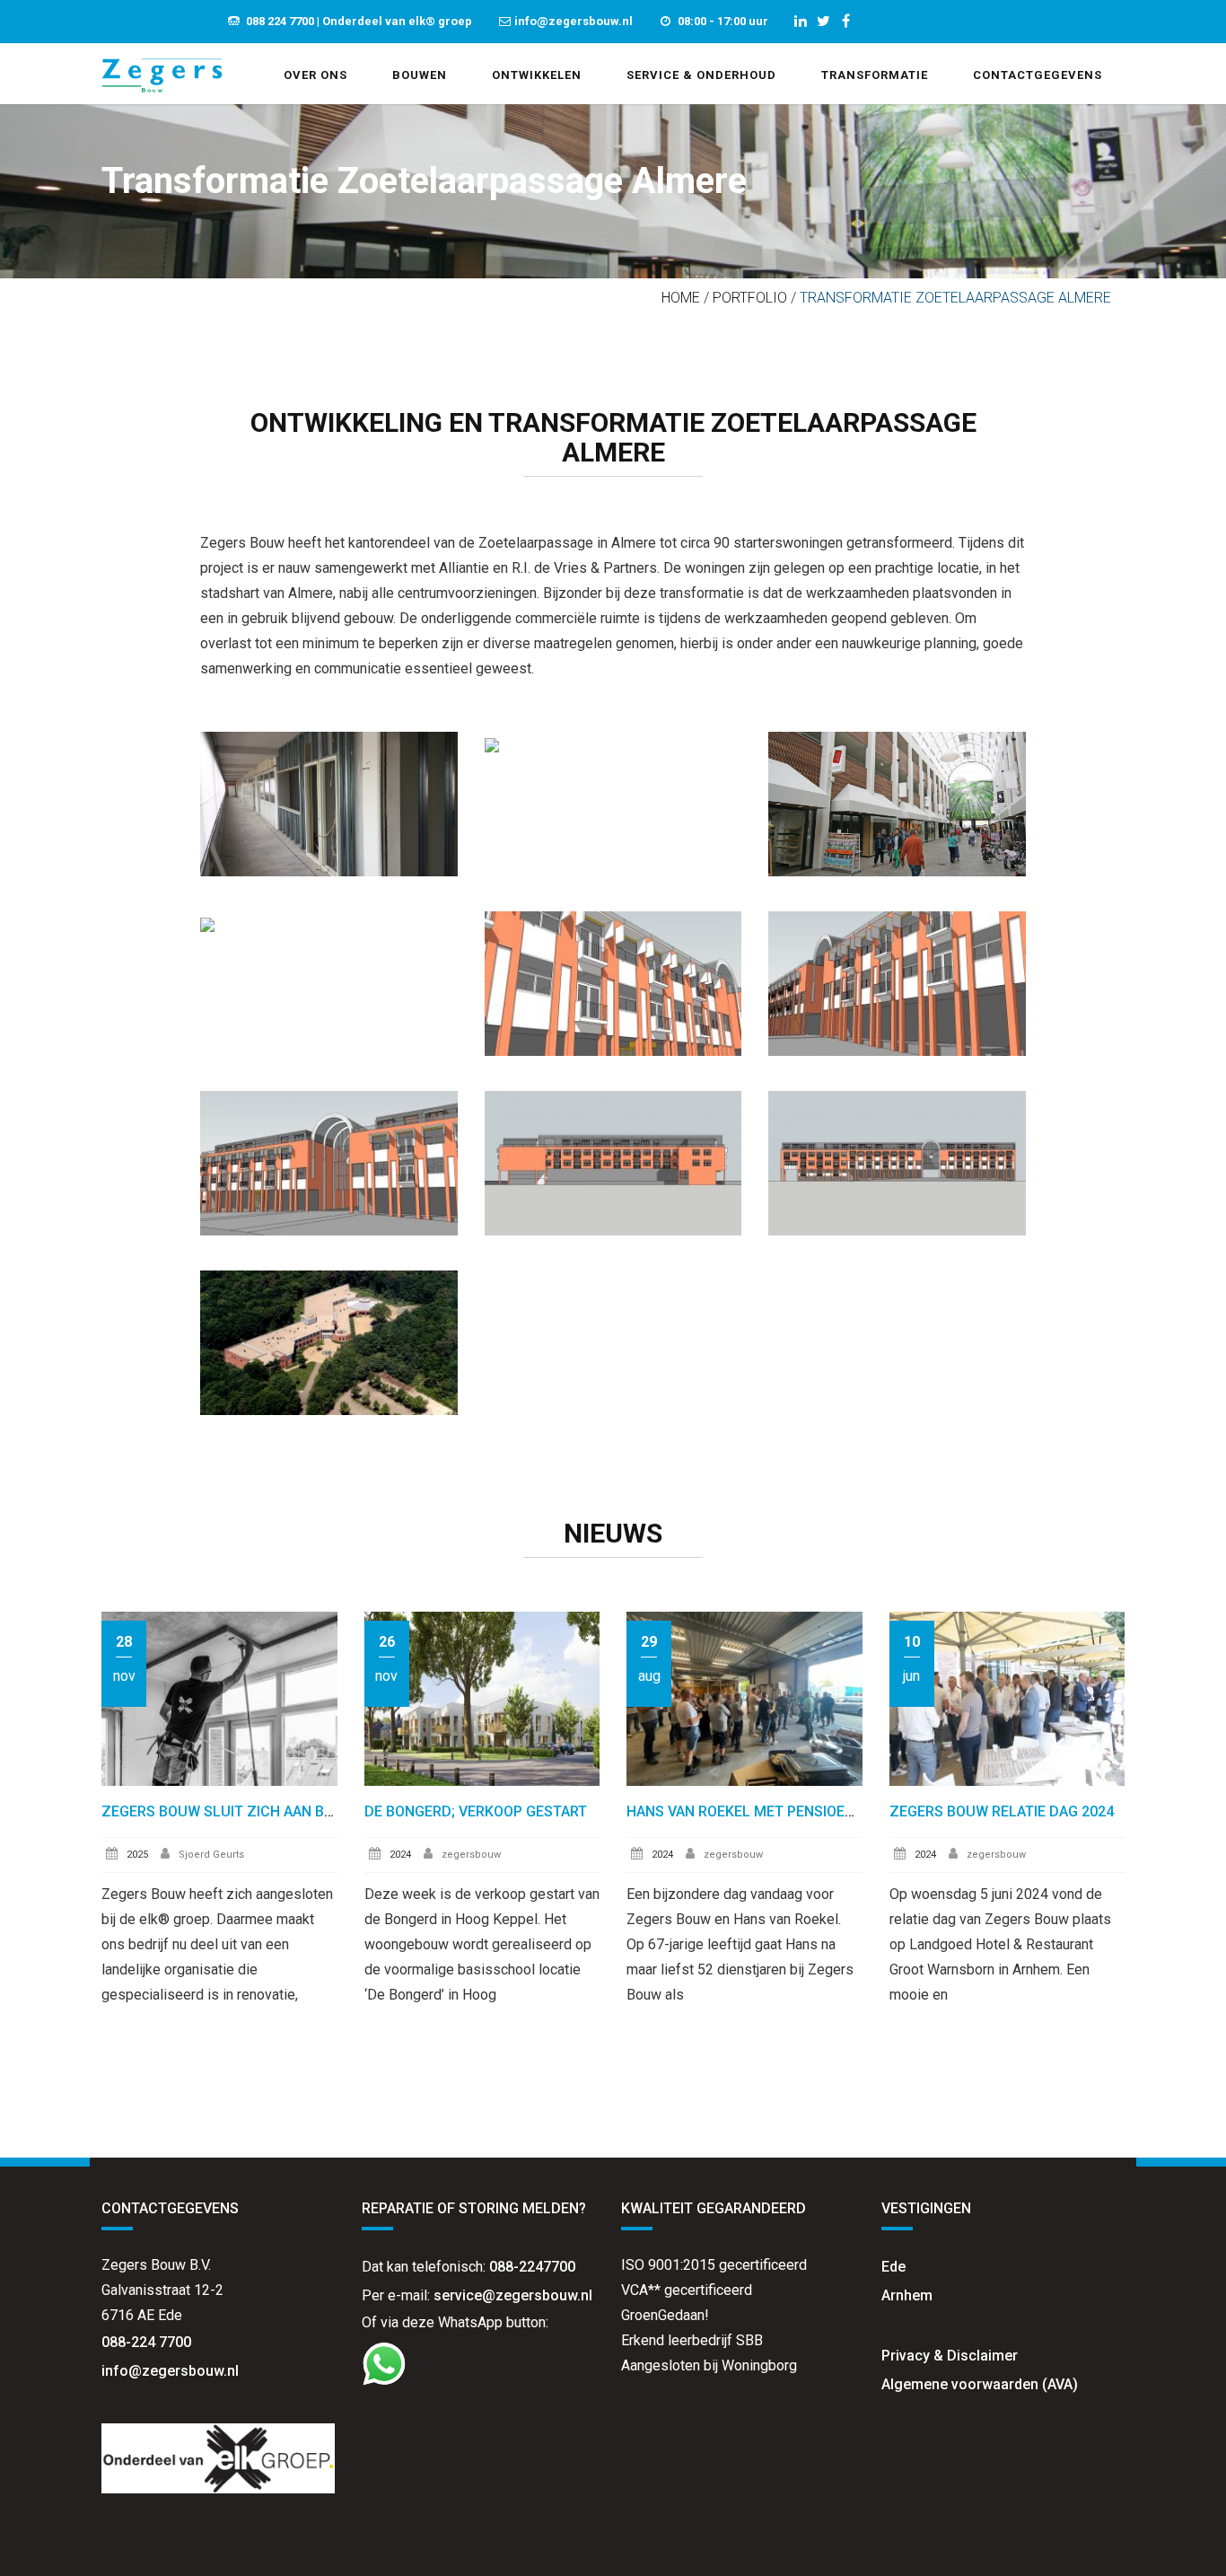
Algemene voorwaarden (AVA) (980, 2384)
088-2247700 (532, 2267)
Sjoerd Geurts (211, 1855)
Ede (893, 2267)
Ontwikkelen (537, 75)
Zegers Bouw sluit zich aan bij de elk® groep (274, 1811)
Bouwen (420, 75)
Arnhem (907, 2295)
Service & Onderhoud (701, 75)
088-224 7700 (146, 2342)
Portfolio (750, 298)
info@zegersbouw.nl (172, 2371)
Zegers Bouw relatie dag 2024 (1002, 1811)
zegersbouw (471, 1855)
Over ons (315, 75)
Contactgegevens (1038, 75)
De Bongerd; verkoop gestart (476, 1811)
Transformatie (875, 75)
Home (681, 298)
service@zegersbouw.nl (513, 2295)
